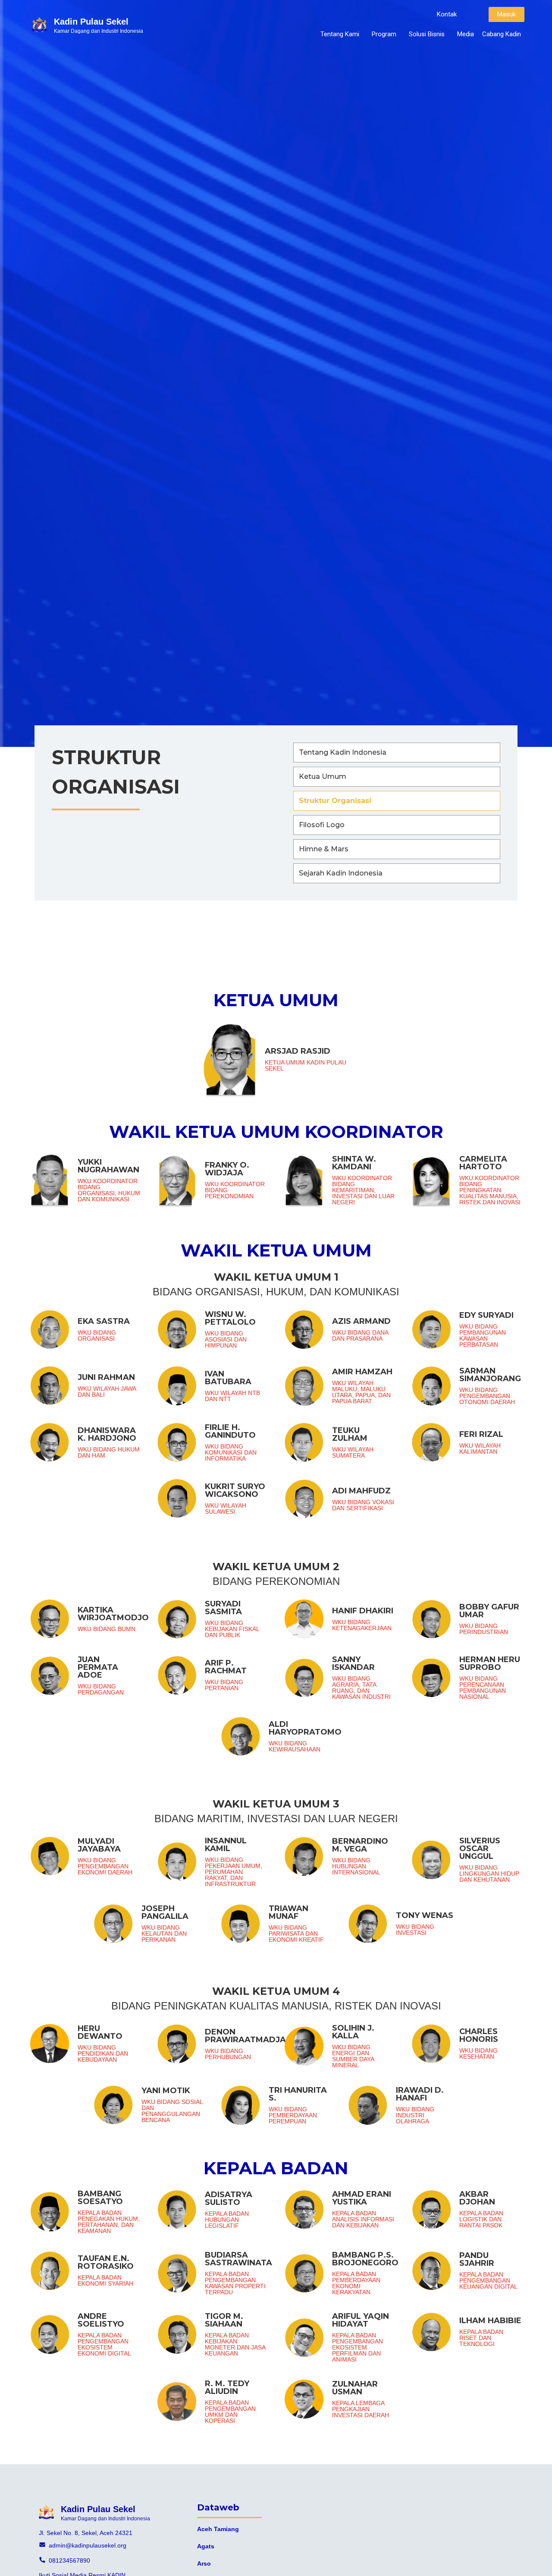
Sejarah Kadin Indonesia (341, 873)
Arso (204, 2563)
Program (384, 34)
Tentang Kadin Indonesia (343, 752)
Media (466, 34)
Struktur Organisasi (335, 801)
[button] (447, 14)
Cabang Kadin (502, 34)
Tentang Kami (340, 34)
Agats (206, 2546)
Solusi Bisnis (427, 34)
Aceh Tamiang (218, 2529)
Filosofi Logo (322, 825)
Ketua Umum (323, 776)
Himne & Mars (324, 849)
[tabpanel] (276, 1716)
